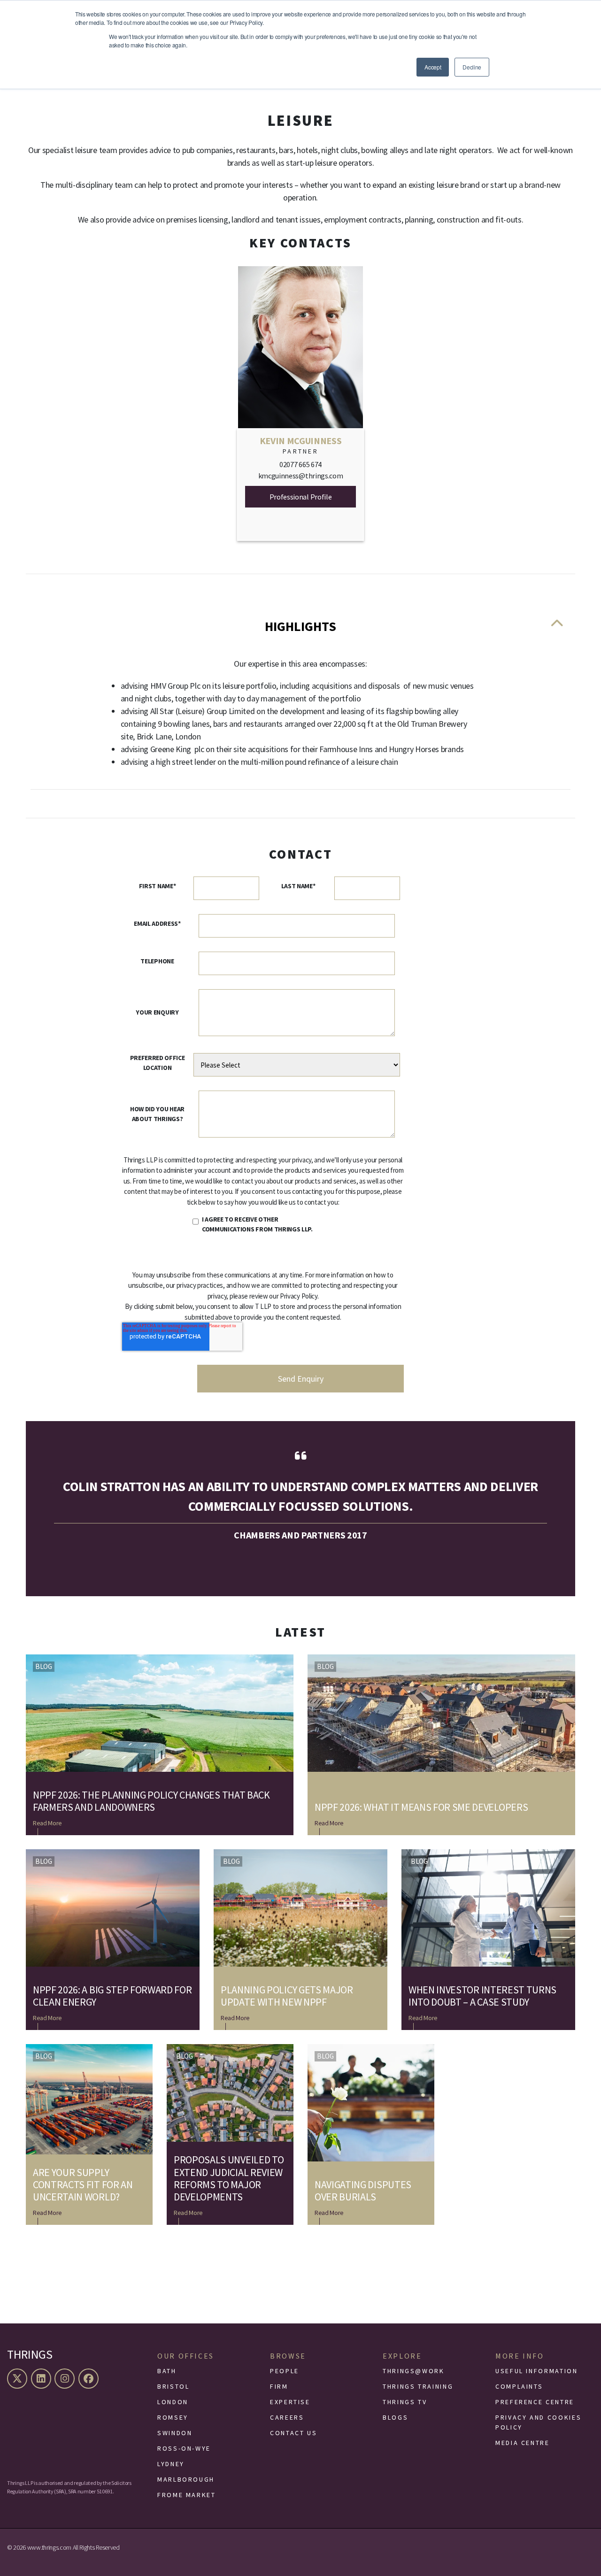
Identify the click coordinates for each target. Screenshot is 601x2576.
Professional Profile (301, 497)
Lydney (171, 2464)
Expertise (290, 2402)
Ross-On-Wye (184, 2448)
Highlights (300, 626)
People (285, 2371)
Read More (47, 1823)
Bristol (173, 2386)
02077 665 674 (300, 464)
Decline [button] (472, 67)
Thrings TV (405, 2402)
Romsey (173, 2417)
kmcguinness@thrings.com (301, 476)
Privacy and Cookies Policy (538, 2422)
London (173, 2402)
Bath (167, 2371)
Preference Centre (535, 2402)
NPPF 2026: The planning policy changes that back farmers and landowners (151, 1801)
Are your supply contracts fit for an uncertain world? (83, 2185)
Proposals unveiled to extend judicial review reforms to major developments (229, 2178)
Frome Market (187, 2495)
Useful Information (537, 2371)
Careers (287, 2417)
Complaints (519, 2386)
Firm (279, 2386)
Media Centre (523, 2443)
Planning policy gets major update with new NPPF (287, 1996)
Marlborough (186, 2479)
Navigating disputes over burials (363, 2191)
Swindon (175, 2433)
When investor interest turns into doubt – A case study (482, 1996)
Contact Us (293, 2433)
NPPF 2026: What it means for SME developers (421, 1807)
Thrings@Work (414, 2371)
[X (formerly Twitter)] (18, 2379)
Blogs (395, 2417)
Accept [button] (433, 67)
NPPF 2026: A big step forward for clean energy (112, 1996)
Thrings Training (418, 2386)
